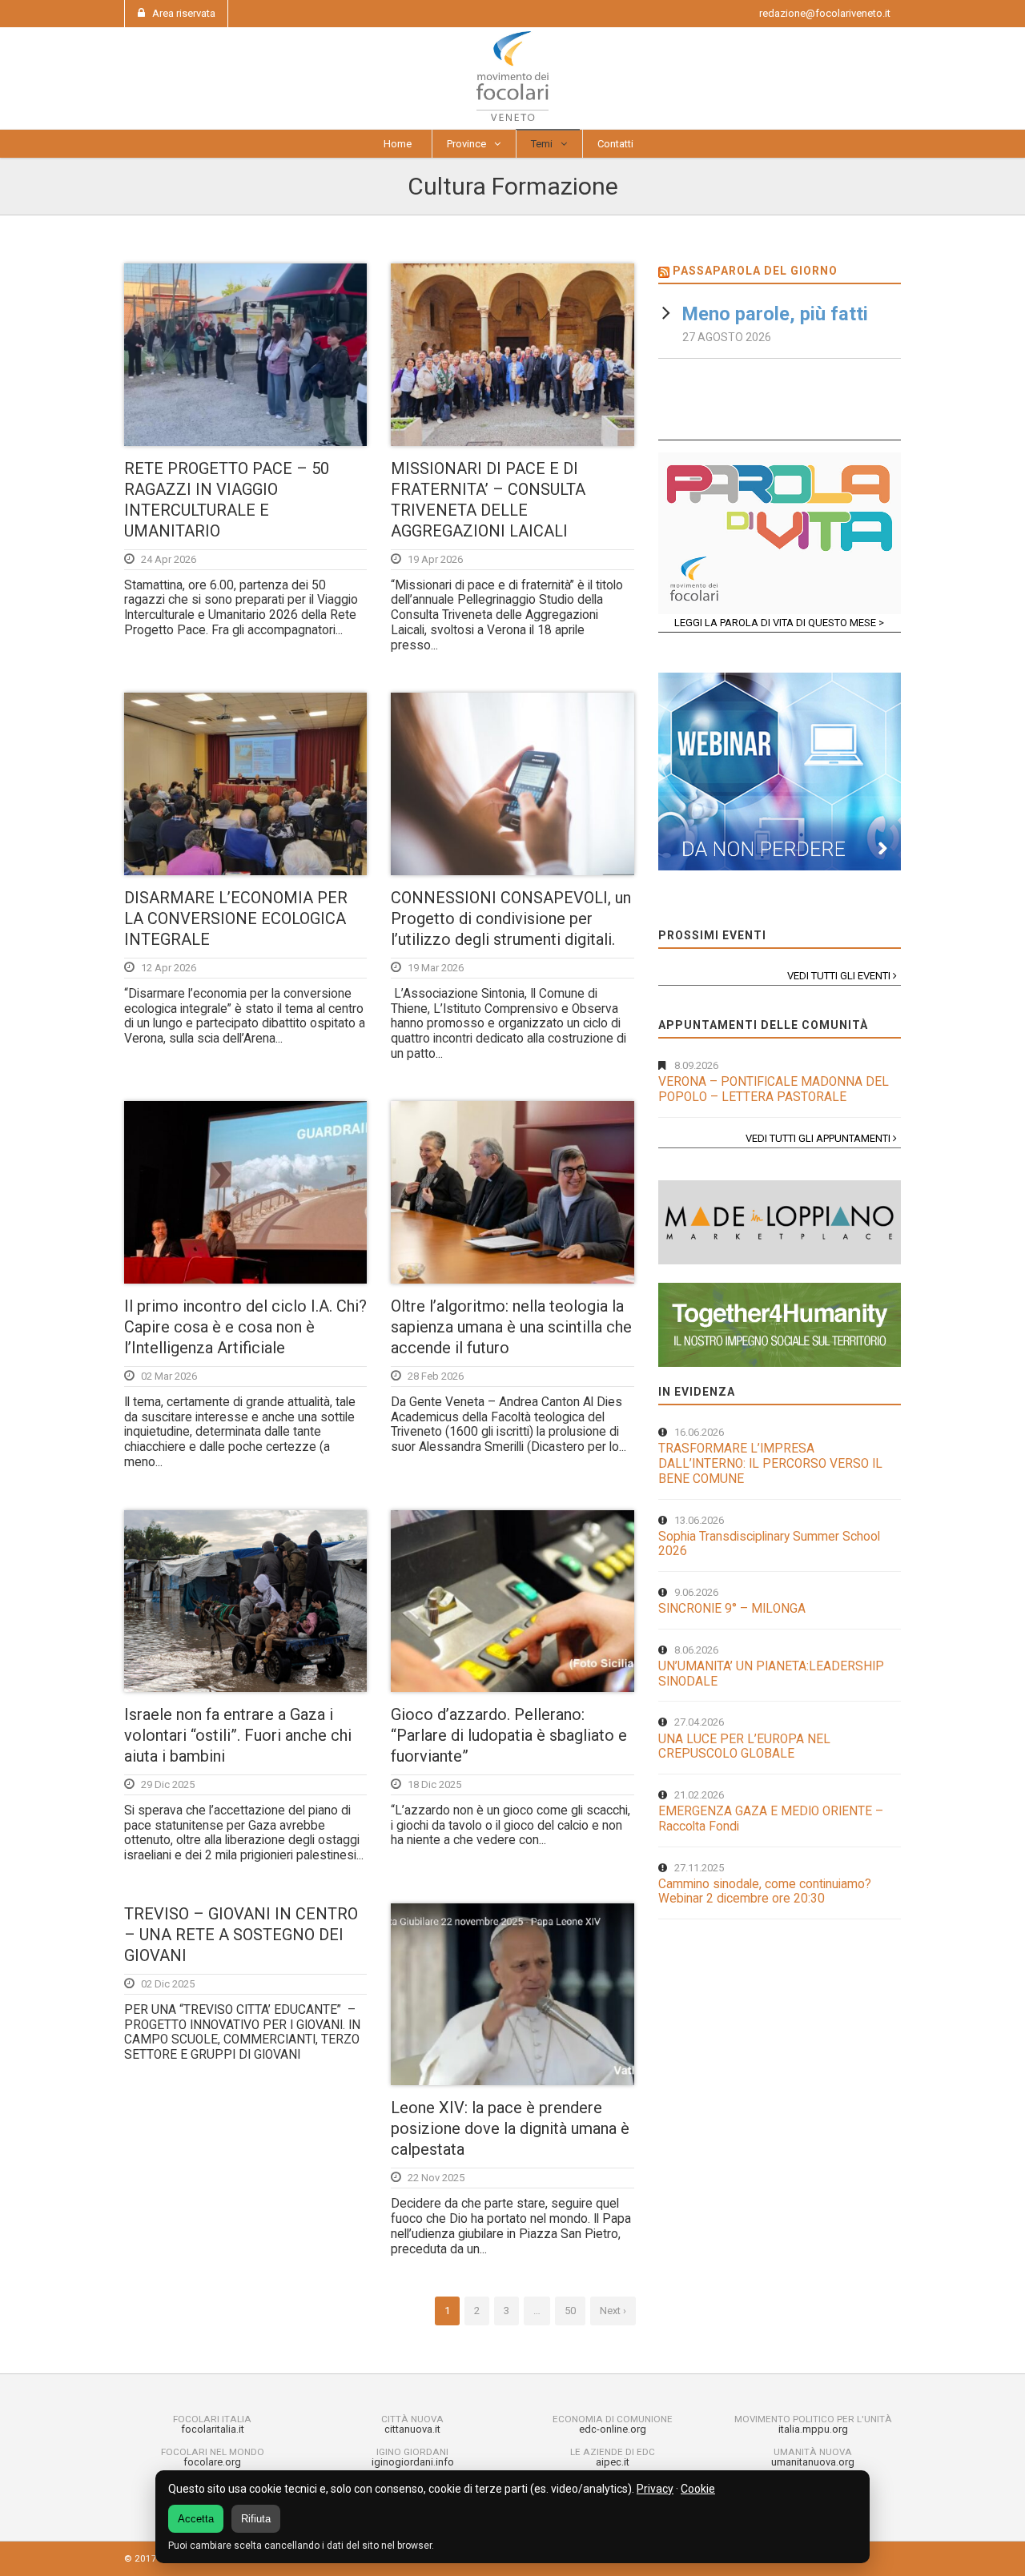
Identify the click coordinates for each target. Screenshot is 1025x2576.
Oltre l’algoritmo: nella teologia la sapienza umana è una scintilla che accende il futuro (511, 1327)
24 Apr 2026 (169, 559)
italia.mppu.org (813, 2429)
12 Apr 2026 (169, 968)
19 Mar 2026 (436, 968)
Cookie (698, 2489)
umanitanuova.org (813, 2462)
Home (398, 144)
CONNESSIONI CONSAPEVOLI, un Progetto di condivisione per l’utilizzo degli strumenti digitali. (511, 918)
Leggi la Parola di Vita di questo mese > (779, 623)
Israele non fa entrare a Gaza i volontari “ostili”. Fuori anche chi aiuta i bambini (238, 1735)
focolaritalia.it (213, 2429)
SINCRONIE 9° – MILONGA (732, 1609)
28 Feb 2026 (436, 1376)
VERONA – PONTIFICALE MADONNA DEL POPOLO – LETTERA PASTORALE (774, 1089)
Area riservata (184, 13)
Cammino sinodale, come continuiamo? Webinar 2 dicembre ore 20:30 (765, 1892)
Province (466, 144)
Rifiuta (256, 2519)
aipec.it (613, 2462)
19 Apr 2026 (435, 559)
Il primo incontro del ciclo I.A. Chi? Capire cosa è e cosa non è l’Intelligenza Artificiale (245, 1327)
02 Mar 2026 (169, 1376)
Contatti (615, 144)
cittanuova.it (412, 2429)
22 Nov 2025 (436, 2178)
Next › (613, 2311)
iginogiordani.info (413, 2462)
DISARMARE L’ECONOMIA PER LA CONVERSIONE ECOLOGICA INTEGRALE (236, 918)
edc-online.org (613, 2429)
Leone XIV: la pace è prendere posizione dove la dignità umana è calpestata (510, 2128)
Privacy (655, 2489)
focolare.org (212, 2462)
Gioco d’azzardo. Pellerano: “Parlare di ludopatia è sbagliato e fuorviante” (509, 1735)
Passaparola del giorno (755, 271)
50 (570, 2311)
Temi (542, 144)
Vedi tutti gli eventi (840, 976)
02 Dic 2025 (168, 1984)
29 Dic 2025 (168, 1784)
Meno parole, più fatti (775, 314)
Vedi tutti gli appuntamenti (819, 1138)
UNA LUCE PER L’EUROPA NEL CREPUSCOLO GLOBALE (744, 1747)
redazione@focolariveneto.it (825, 13)
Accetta (196, 2519)
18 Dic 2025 (434, 1784)
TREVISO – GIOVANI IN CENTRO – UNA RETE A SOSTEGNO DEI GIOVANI (241, 1935)
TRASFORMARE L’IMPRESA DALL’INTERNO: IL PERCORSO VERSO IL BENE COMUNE (770, 1463)
